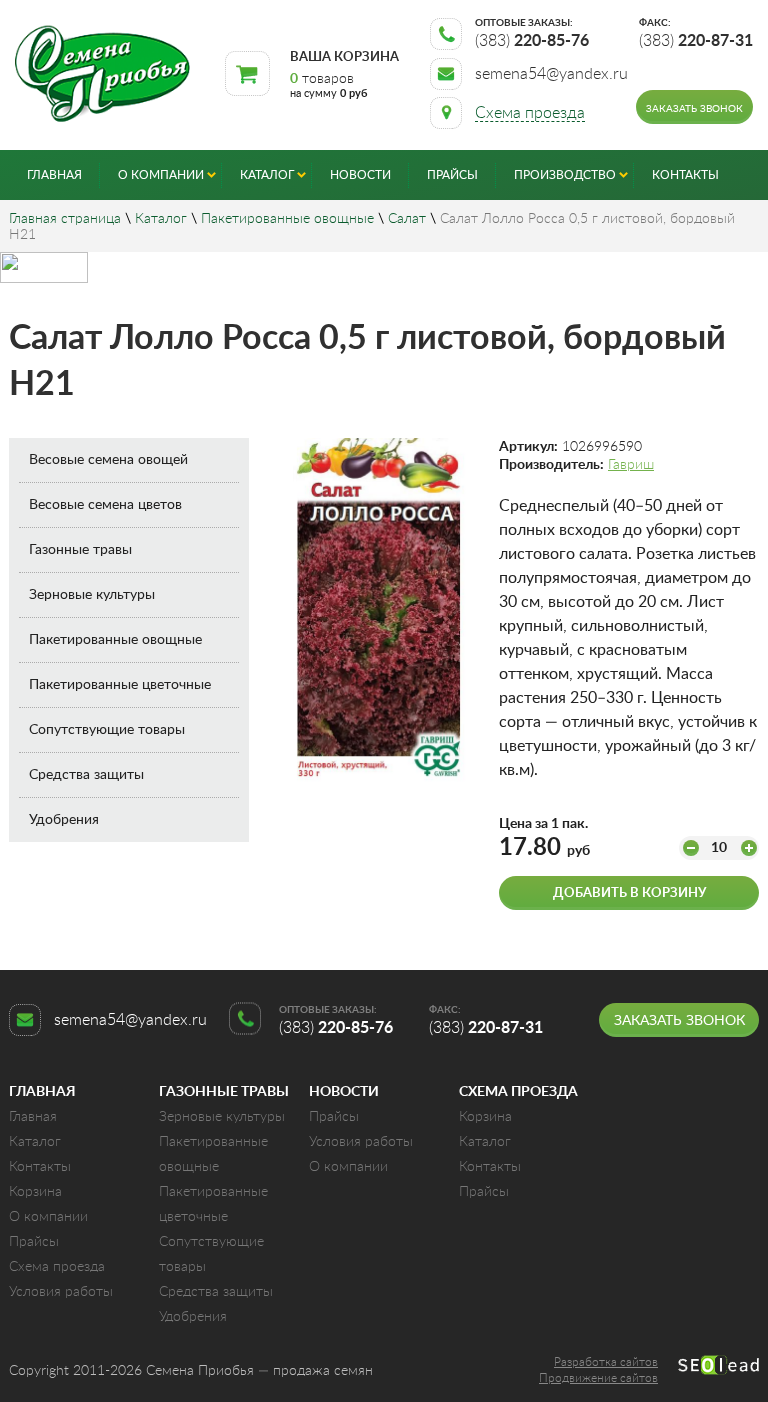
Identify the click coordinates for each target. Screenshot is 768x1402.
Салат (407, 219)
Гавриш (631, 465)
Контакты (685, 175)
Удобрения (64, 820)
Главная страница (65, 219)
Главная (54, 175)
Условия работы (61, 1292)
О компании (161, 175)
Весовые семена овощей (108, 460)
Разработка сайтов (606, 1362)
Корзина (35, 1192)
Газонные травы (80, 550)
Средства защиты (86, 775)
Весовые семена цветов (105, 505)
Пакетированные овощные (287, 219)
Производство (565, 175)
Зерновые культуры (92, 595)
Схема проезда (57, 1267)
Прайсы (452, 175)
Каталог (267, 175)
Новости (360, 175)
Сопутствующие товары (107, 730)
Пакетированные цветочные (120, 685)
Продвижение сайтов (598, 1378)
